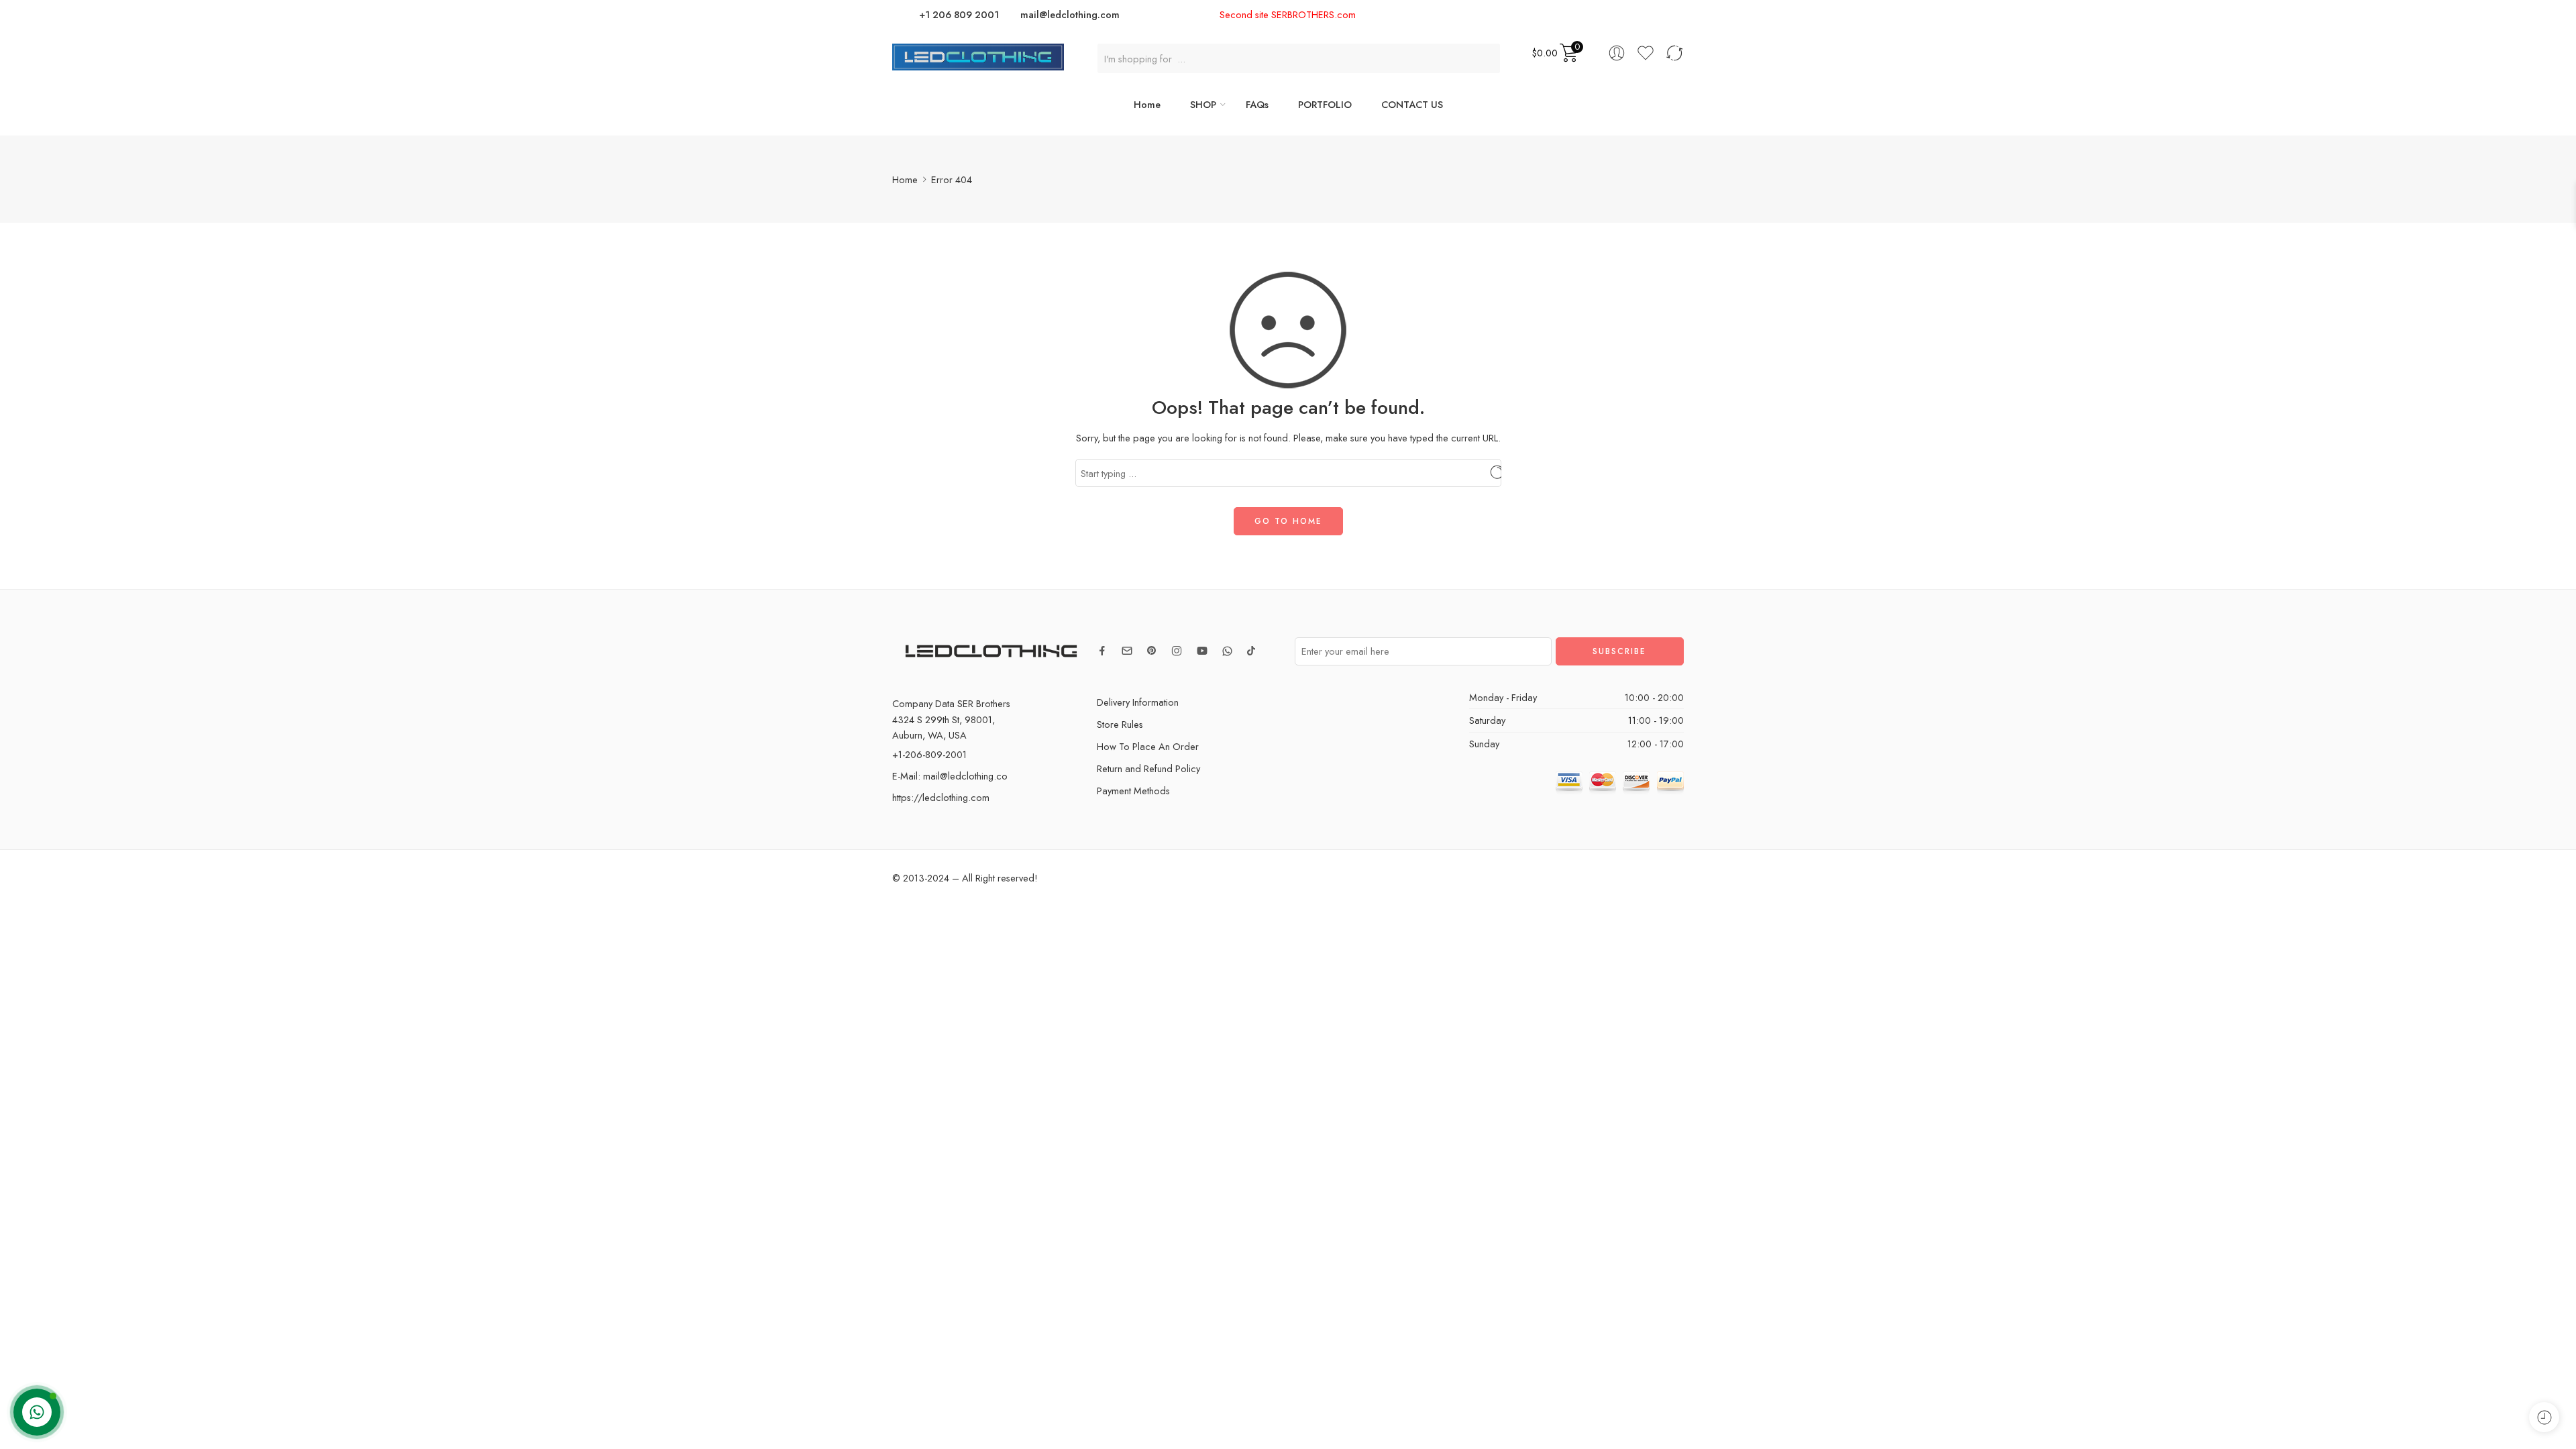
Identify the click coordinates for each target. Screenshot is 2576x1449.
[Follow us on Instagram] (1177, 651)
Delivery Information (1138, 702)
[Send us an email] (1127, 651)
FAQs (1257, 104)
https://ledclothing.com (941, 797)
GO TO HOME (1288, 521)
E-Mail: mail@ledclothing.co (950, 776)
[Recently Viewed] (2544, 1417)
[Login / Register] (1617, 53)
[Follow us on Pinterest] (1152, 651)
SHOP (1203, 104)
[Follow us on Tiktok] (1251, 651)
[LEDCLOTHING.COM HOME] (978, 55)
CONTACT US (1412, 104)
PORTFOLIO (1325, 104)
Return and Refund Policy (1148, 768)
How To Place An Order (1148, 746)
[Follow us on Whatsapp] (1227, 651)
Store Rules (1120, 724)
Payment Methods (1133, 791)
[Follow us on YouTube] (1202, 651)
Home (1147, 104)
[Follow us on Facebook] (1102, 651)
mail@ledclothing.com (1070, 14)
